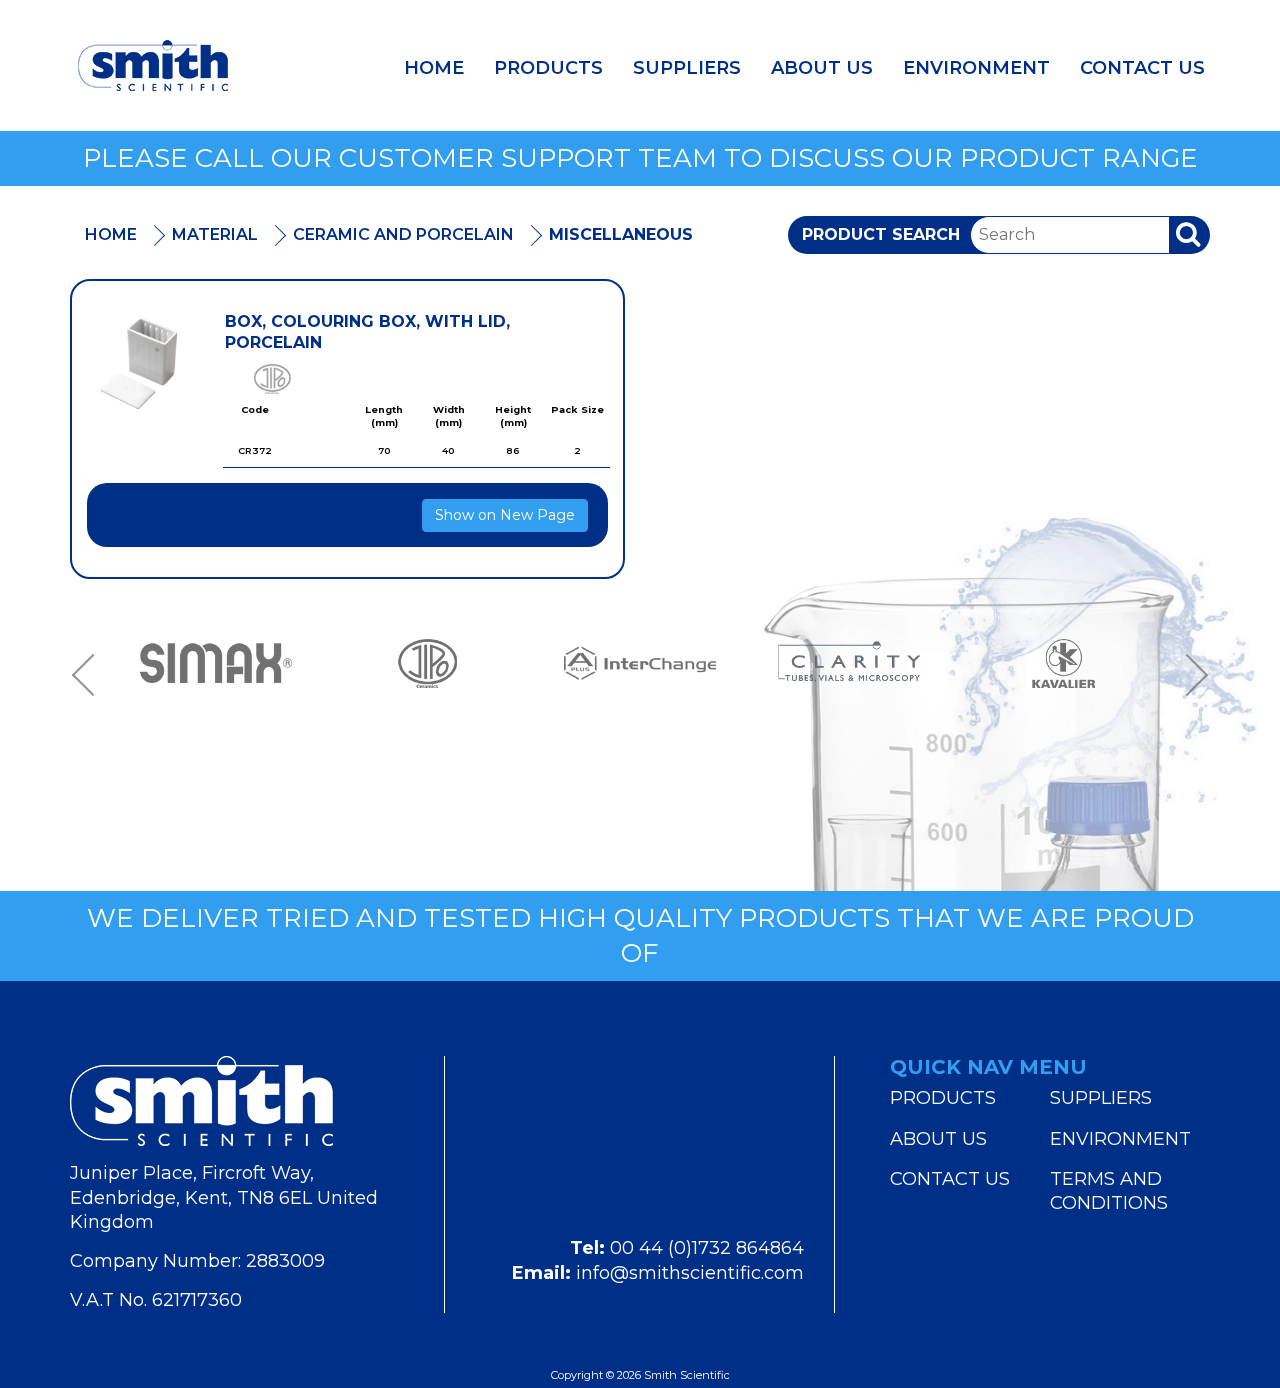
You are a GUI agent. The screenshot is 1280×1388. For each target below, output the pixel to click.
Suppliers (687, 68)
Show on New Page (505, 515)
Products (548, 68)
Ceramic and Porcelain (403, 234)
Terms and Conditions (1109, 1191)
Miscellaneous (621, 234)
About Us (822, 68)
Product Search (881, 234)
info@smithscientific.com (690, 1273)
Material (215, 234)
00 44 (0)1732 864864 (707, 1248)
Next (1190, 674)
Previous (90, 674)
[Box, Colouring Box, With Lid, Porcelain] (141, 365)
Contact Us (1142, 68)
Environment (976, 68)
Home (434, 68)
